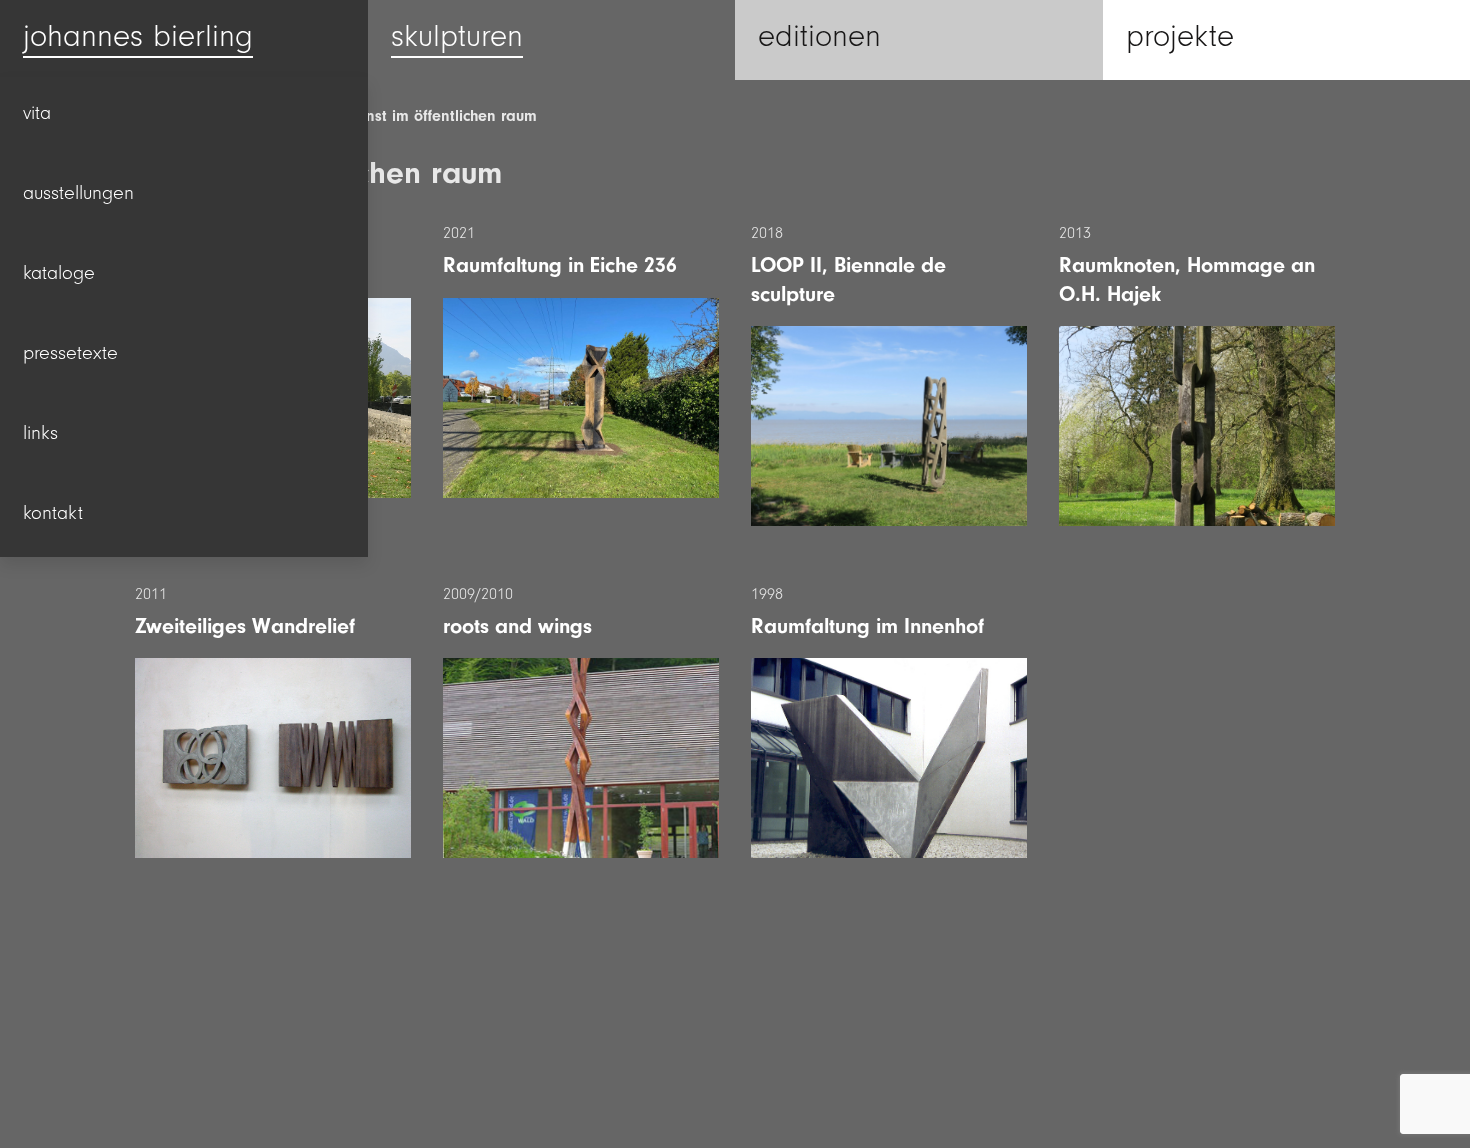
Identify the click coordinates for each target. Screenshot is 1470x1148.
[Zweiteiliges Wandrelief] (273, 758)
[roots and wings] (581, 758)
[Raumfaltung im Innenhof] (889, 758)
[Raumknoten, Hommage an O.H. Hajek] (1197, 426)
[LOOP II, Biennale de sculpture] (889, 426)
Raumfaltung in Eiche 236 (560, 265)
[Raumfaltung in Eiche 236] (581, 398)
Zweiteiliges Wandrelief (245, 626)
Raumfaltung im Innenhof (867, 626)
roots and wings (517, 626)
